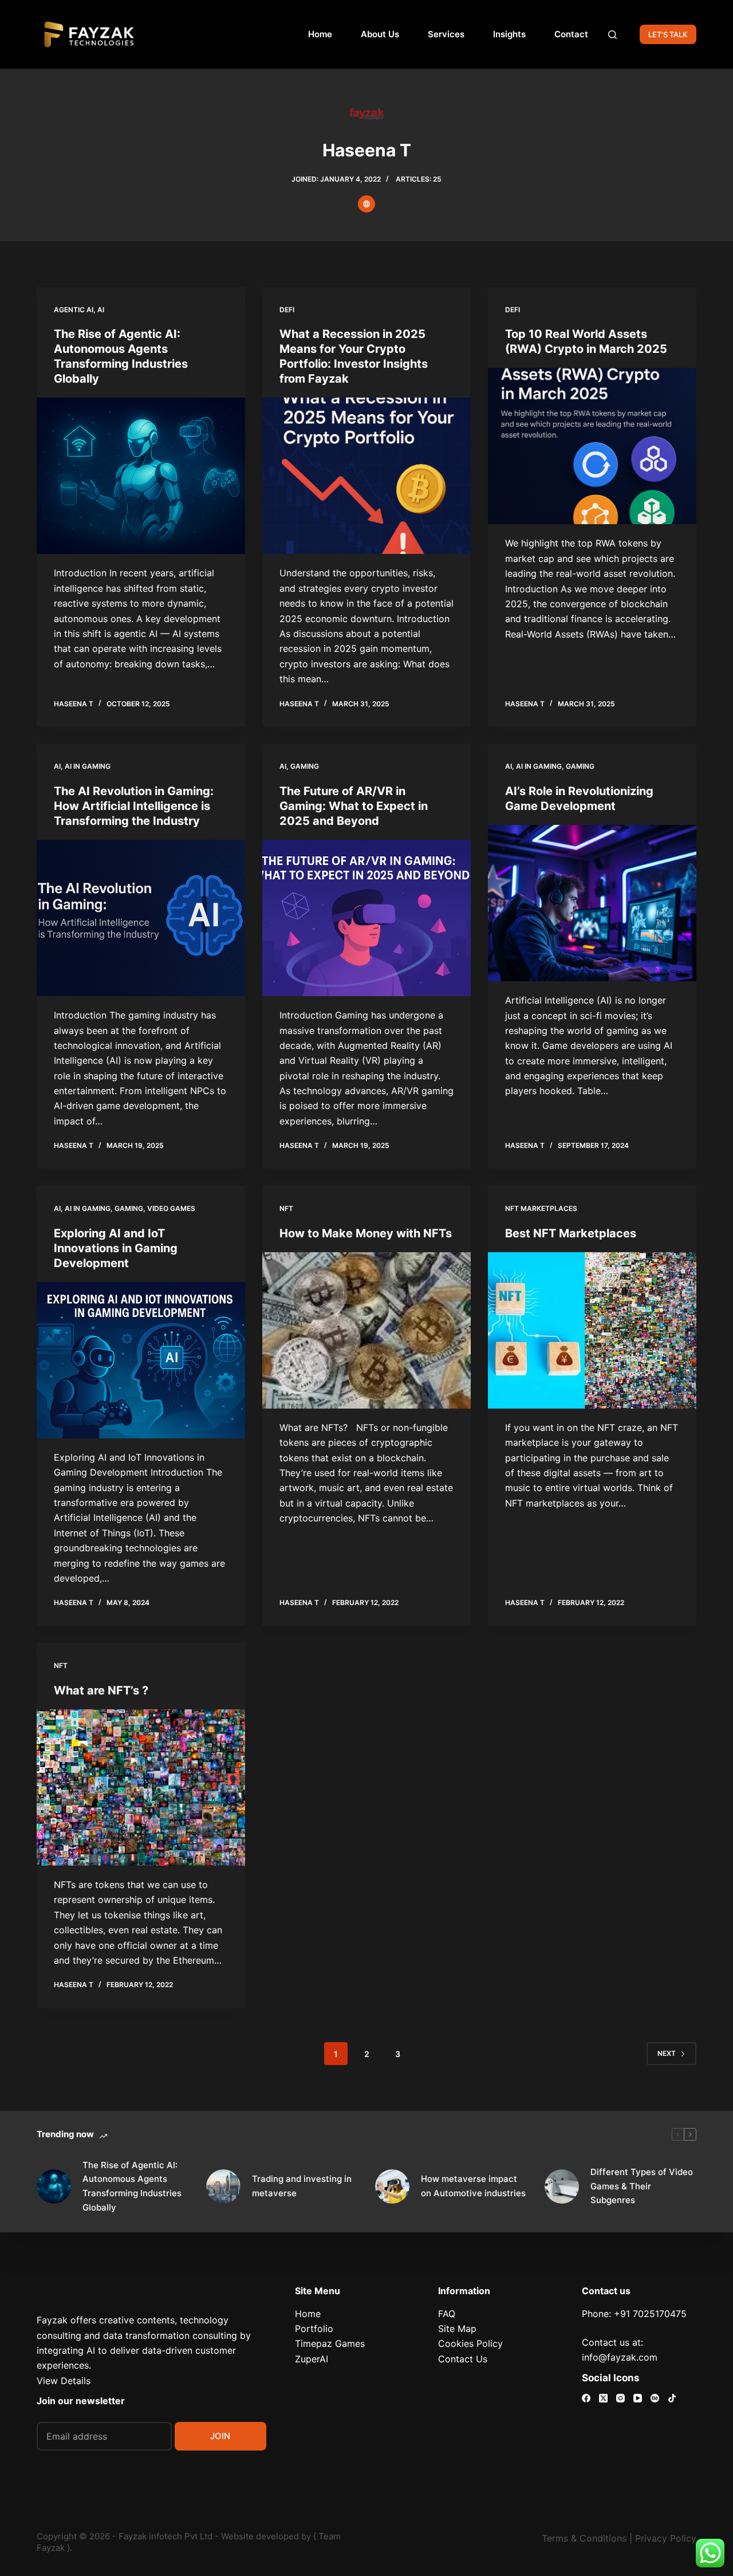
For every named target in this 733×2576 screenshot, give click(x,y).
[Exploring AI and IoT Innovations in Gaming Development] (141, 1360)
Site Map (457, 2329)
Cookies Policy (470, 2343)
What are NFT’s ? (101, 1690)
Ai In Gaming (88, 766)
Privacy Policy (666, 2538)
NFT (286, 1208)
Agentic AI (74, 310)
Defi (287, 310)
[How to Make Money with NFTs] (366, 1330)
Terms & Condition (582, 2538)
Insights (509, 34)
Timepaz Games (330, 2343)
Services (446, 34)
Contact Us (463, 2359)
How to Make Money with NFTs (366, 1233)
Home (320, 34)
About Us (380, 34)
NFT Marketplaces (541, 1208)
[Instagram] (620, 2398)
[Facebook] (586, 2398)
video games (171, 1208)
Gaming (305, 766)
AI (101, 310)
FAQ (447, 2314)
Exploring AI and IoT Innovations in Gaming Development (116, 1248)
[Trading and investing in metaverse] (223, 2186)
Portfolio (314, 2329)
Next (667, 2053)
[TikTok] (672, 2398)
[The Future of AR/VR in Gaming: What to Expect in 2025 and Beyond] (366, 918)
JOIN (220, 2436)
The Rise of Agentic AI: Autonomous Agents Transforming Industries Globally (132, 2186)
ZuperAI (312, 2359)
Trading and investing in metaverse (302, 2186)
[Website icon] (366, 204)
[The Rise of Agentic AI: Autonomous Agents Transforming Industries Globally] (141, 476)
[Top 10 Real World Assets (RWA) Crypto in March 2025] (592, 446)
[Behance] (655, 2398)
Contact (571, 34)
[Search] (612, 35)
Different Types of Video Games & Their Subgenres (642, 2186)
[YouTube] (638, 2398)
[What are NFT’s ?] (141, 1788)
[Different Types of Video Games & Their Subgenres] (562, 2186)
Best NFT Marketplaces (571, 1233)
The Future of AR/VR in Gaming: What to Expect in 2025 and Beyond (354, 806)
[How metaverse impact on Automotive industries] (392, 2186)
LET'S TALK (668, 34)
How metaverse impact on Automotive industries (473, 2186)
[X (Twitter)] (603, 2398)
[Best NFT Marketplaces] (592, 1330)
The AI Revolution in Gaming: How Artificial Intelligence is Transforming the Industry (134, 806)
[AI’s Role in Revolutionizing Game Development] (592, 903)
